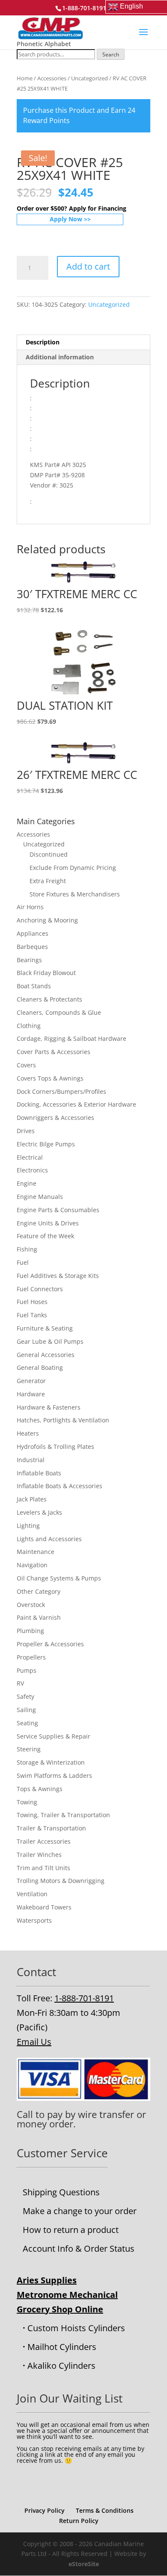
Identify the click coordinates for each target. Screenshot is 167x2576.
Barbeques (32, 947)
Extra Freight (48, 881)
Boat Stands (34, 986)
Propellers (31, 1657)
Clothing (29, 1026)
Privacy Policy (45, 2510)
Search (111, 54)
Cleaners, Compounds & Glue (59, 1012)
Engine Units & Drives (48, 1223)
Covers (26, 1065)
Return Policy (79, 2521)
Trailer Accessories (44, 1841)
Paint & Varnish (39, 1617)
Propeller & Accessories (50, 1644)
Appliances (33, 933)
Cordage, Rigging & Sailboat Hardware (72, 1038)
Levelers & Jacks (39, 1512)
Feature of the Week (45, 1236)
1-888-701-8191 (84, 1998)
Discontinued (49, 854)
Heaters (28, 1433)
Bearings (29, 960)
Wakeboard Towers (44, 1907)
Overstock (31, 1605)
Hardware (31, 1394)
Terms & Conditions (105, 2510)
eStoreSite (84, 2564)
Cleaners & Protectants (49, 999)
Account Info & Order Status (79, 2248)
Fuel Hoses (32, 1302)
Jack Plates (32, 1499)
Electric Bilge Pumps (46, 1144)
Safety (25, 1696)
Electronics (32, 1170)
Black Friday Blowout (46, 973)
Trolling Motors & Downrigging (61, 1881)
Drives (26, 1131)
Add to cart (88, 266)
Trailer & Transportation (51, 1828)
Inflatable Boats (39, 1473)
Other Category (39, 1591)
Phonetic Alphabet (44, 44)
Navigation (32, 1565)
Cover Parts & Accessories (54, 1052)
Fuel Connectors (40, 1289)
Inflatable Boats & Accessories (60, 1486)
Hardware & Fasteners (49, 1407)
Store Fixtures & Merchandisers (75, 894)
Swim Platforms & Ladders (54, 1776)
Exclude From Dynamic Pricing (73, 868)
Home (25, 78)
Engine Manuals (40, 1197)
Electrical (30, 1157)
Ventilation (32, 1894)
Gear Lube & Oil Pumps (50, 1341)
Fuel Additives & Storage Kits (58, 1276)
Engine (27, 1183)
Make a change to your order (80, 2211)
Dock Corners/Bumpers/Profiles (61, 1091)
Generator (31, 1381)
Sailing (26, 1710)
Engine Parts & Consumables (58, 1210)
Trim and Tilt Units (43, 1868)
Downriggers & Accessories (55, 1118)
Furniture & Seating (45, 1328)
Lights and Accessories (49, 1539)
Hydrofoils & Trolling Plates (55, 1447)
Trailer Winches (39, 1855)
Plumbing (30, 1631)
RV (20, 1683)
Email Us (34, 2042)
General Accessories (46, 1355)
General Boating (40, 1367)
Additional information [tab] (60, 357)
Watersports (34, 1920)
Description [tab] (43, 342)
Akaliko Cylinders (61, 2366)
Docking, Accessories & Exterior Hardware (76, 1104)
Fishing (27, 1249)
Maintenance (36, 1552)
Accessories (52, 78)
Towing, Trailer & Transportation (63, 1815)
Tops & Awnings (40, 1789)
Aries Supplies (47, 2280)
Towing (27, 1802)
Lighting (28, 1526)
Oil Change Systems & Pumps (59, 1578)
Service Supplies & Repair (54, 1736)
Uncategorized (89, 78)
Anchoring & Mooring (47, 920)
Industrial (31, 1460)
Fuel (23, 1262)
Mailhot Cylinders (62, 2347)
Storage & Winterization (51, 1762)
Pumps (27, 1670)
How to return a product (71, 2230)
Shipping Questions (61, 2192)
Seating (27, 1723)
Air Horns (30, 907)
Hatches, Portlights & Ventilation (63, 1420)
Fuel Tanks (32, 1315)
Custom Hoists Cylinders (76, 2328)
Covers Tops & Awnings (50, 1078)
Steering (29, 1749)
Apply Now (66, 219)
